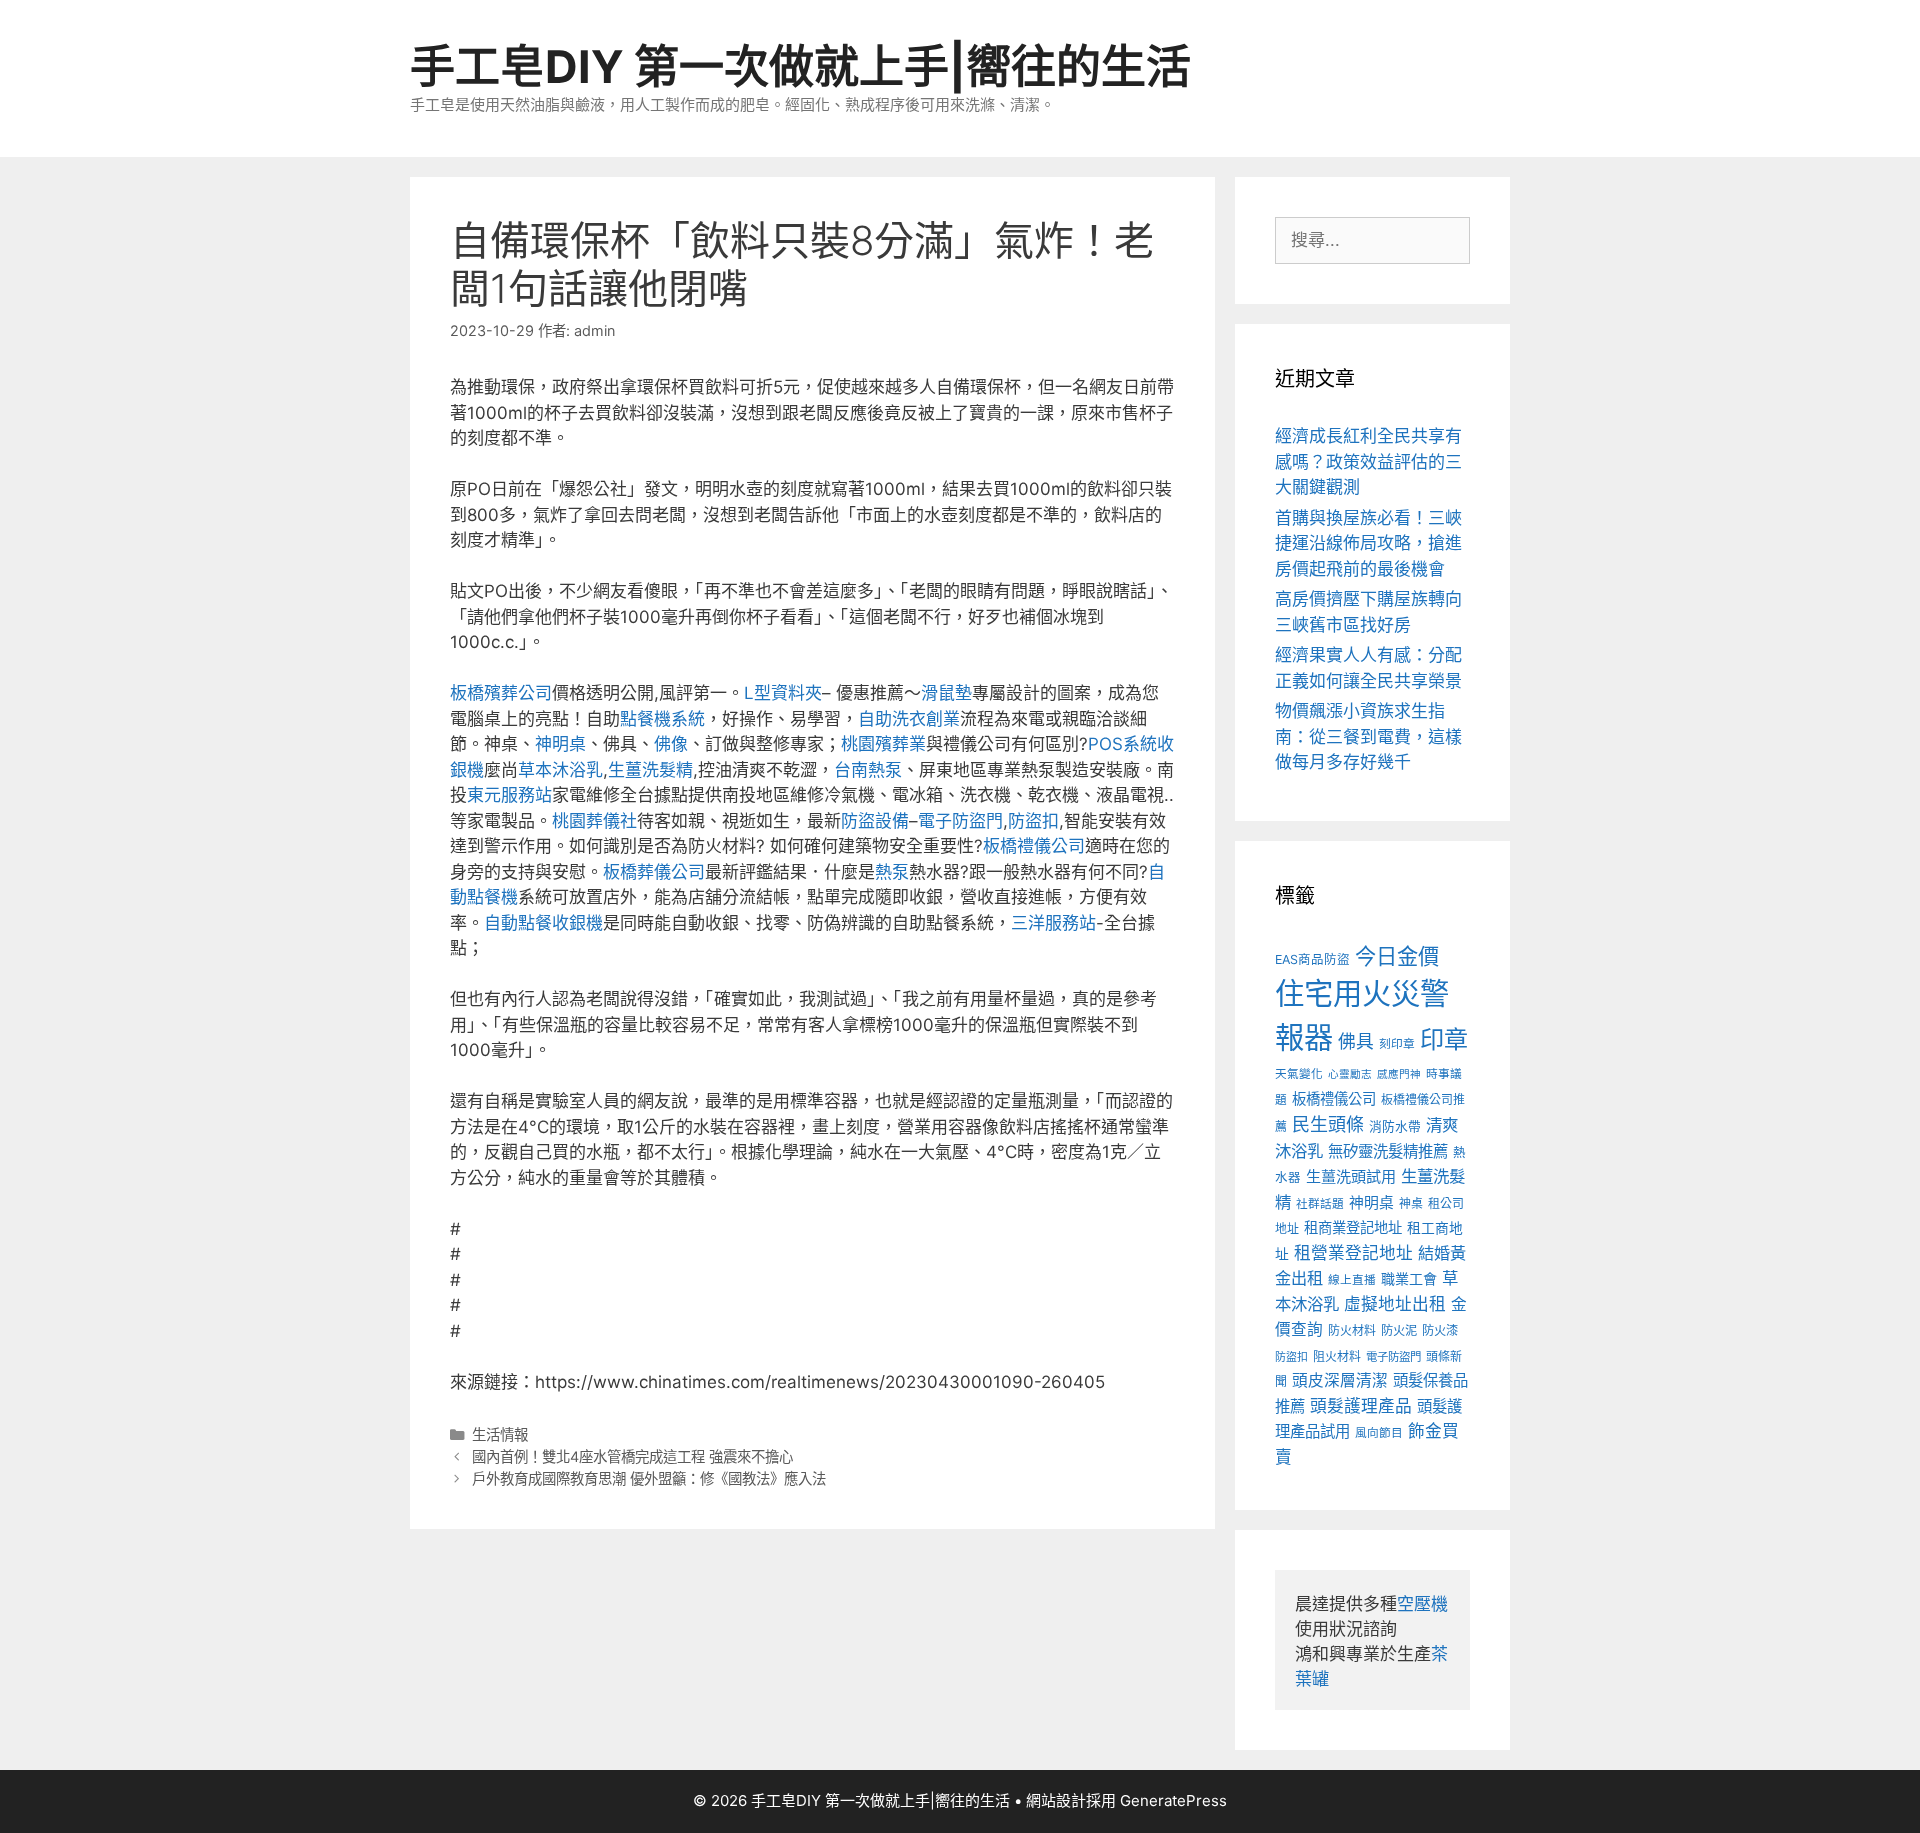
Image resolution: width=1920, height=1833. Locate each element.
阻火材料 (1337, 1356)
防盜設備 (875, 821)
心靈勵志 (1350, 1074)
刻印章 (1397, 1044)
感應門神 (1399, 1074)
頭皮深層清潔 (1340, 1380)
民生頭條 (1328, 1124)
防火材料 (1352, 1330)
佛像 (671, 744)
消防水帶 (1395, 1126)
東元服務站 (509, 795)
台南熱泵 (868, 770)
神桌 (1411, 1203)
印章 (1444, 1039)
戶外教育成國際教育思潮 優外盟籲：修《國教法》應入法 (649, 1478)
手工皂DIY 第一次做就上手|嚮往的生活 (800, 66)
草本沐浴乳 (560, 770)
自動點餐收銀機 (543, 923)
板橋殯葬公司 (501, 693)
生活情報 (500, 1434)
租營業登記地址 (1353, 1253)
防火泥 (1399, 1330)
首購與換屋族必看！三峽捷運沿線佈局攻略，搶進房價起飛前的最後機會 (1368, 543)
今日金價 (1397, 956)
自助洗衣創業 (909, 719)
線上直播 (1352, 1280)
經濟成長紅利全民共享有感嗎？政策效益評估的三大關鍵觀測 (1368, 461)
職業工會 (1409, 1278)
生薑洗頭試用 (1351, 1176)
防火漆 (1440, 1330)
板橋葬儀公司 (654, 872)
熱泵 (892, 872)
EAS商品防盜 (1312, 959)
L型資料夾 (783, 693)
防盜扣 (1033, 821)
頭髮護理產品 (1361, 1406)
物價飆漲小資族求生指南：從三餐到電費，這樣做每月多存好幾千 (1368, 736)
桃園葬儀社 (594, 821)
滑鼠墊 (946, 693)
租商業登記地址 (1353, 1227)
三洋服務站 (1053, 923)
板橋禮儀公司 (1034, 846)
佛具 (1356, 1041)
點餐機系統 (662, 719)
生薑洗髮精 (650, 770)
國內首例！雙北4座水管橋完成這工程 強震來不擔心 (632, 1456)
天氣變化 (1299, 1074)
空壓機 (1422, 1604)
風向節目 (1379, 1433)
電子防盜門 (960, 821)
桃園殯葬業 (883, 744)
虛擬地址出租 (1395, 1304)
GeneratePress (1173, 1800)
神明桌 (560, 744)
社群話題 (1320, 1204)
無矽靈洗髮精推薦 (1388, 1151)
